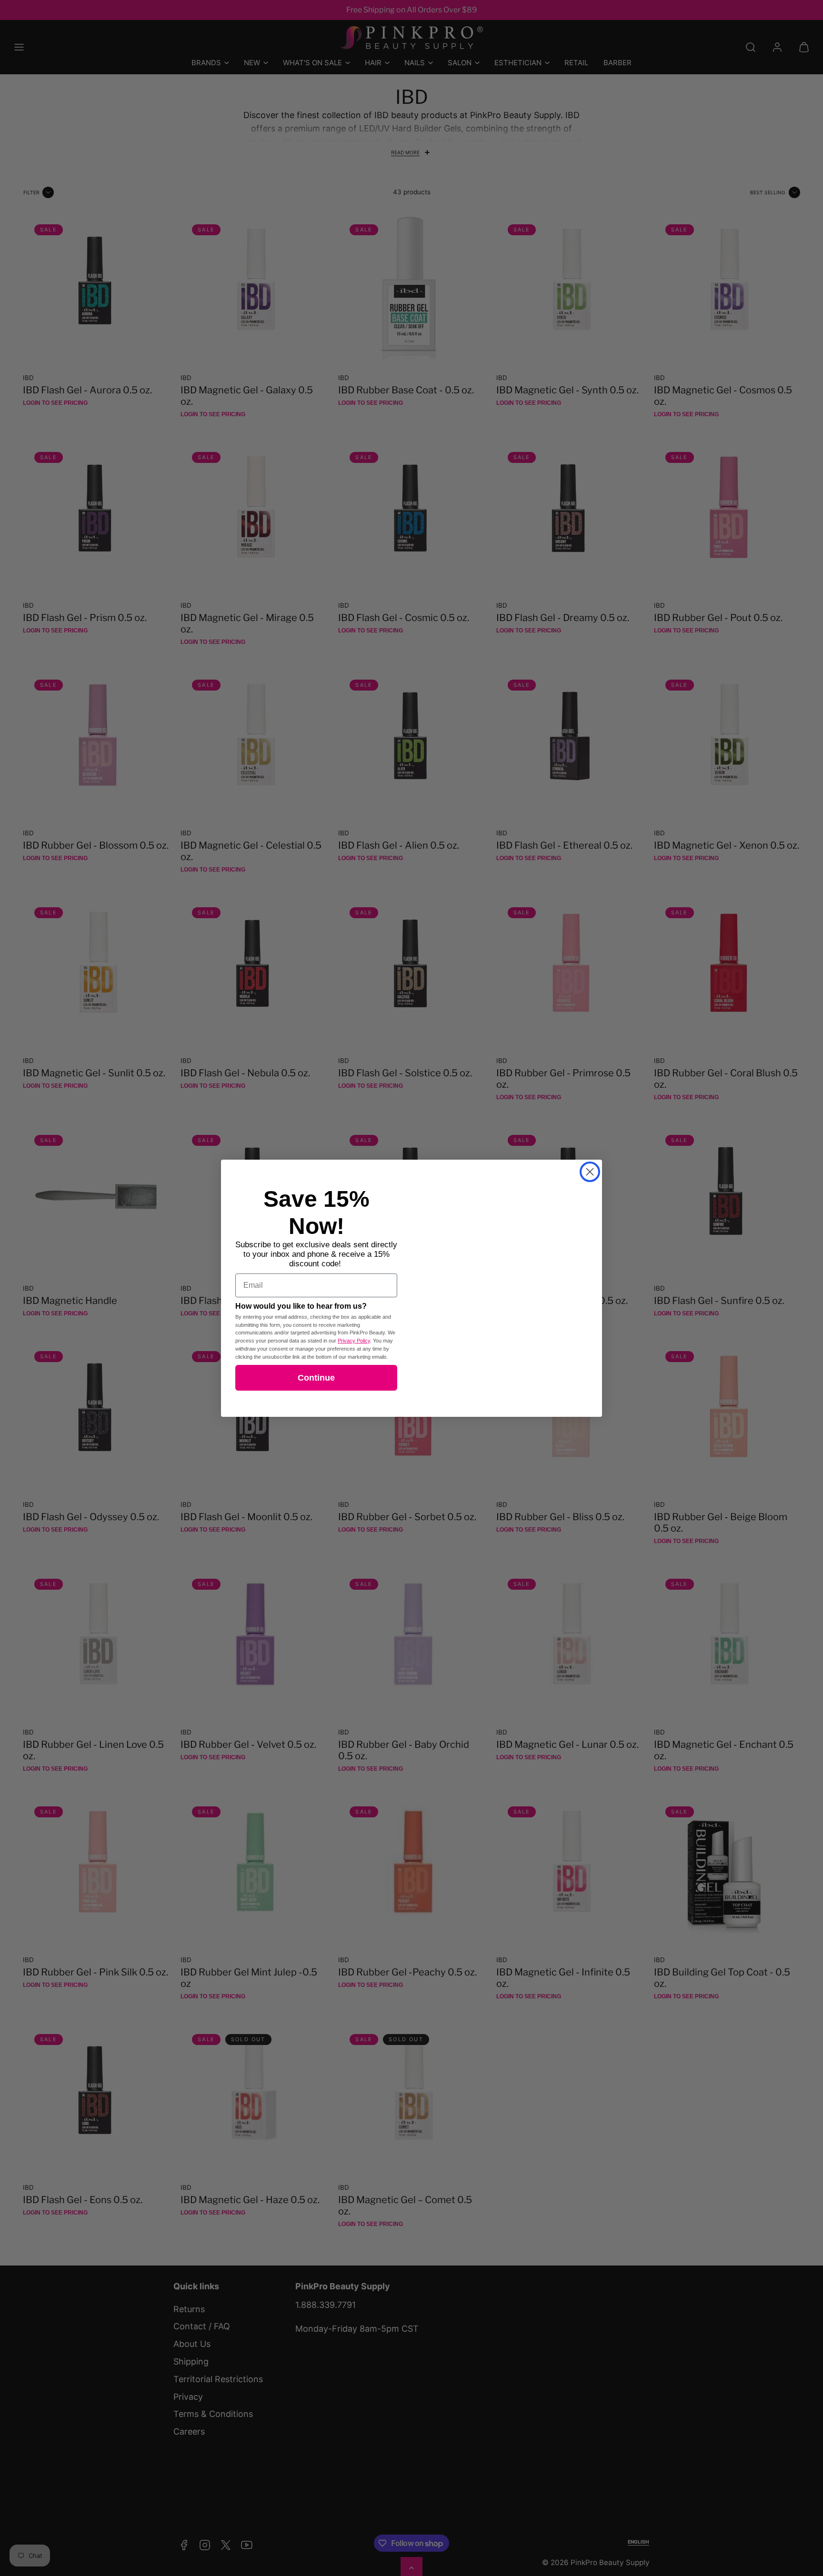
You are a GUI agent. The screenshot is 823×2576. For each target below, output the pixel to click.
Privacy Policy (354, 1341)
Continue (316, 1378)
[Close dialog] (590, 1172)
